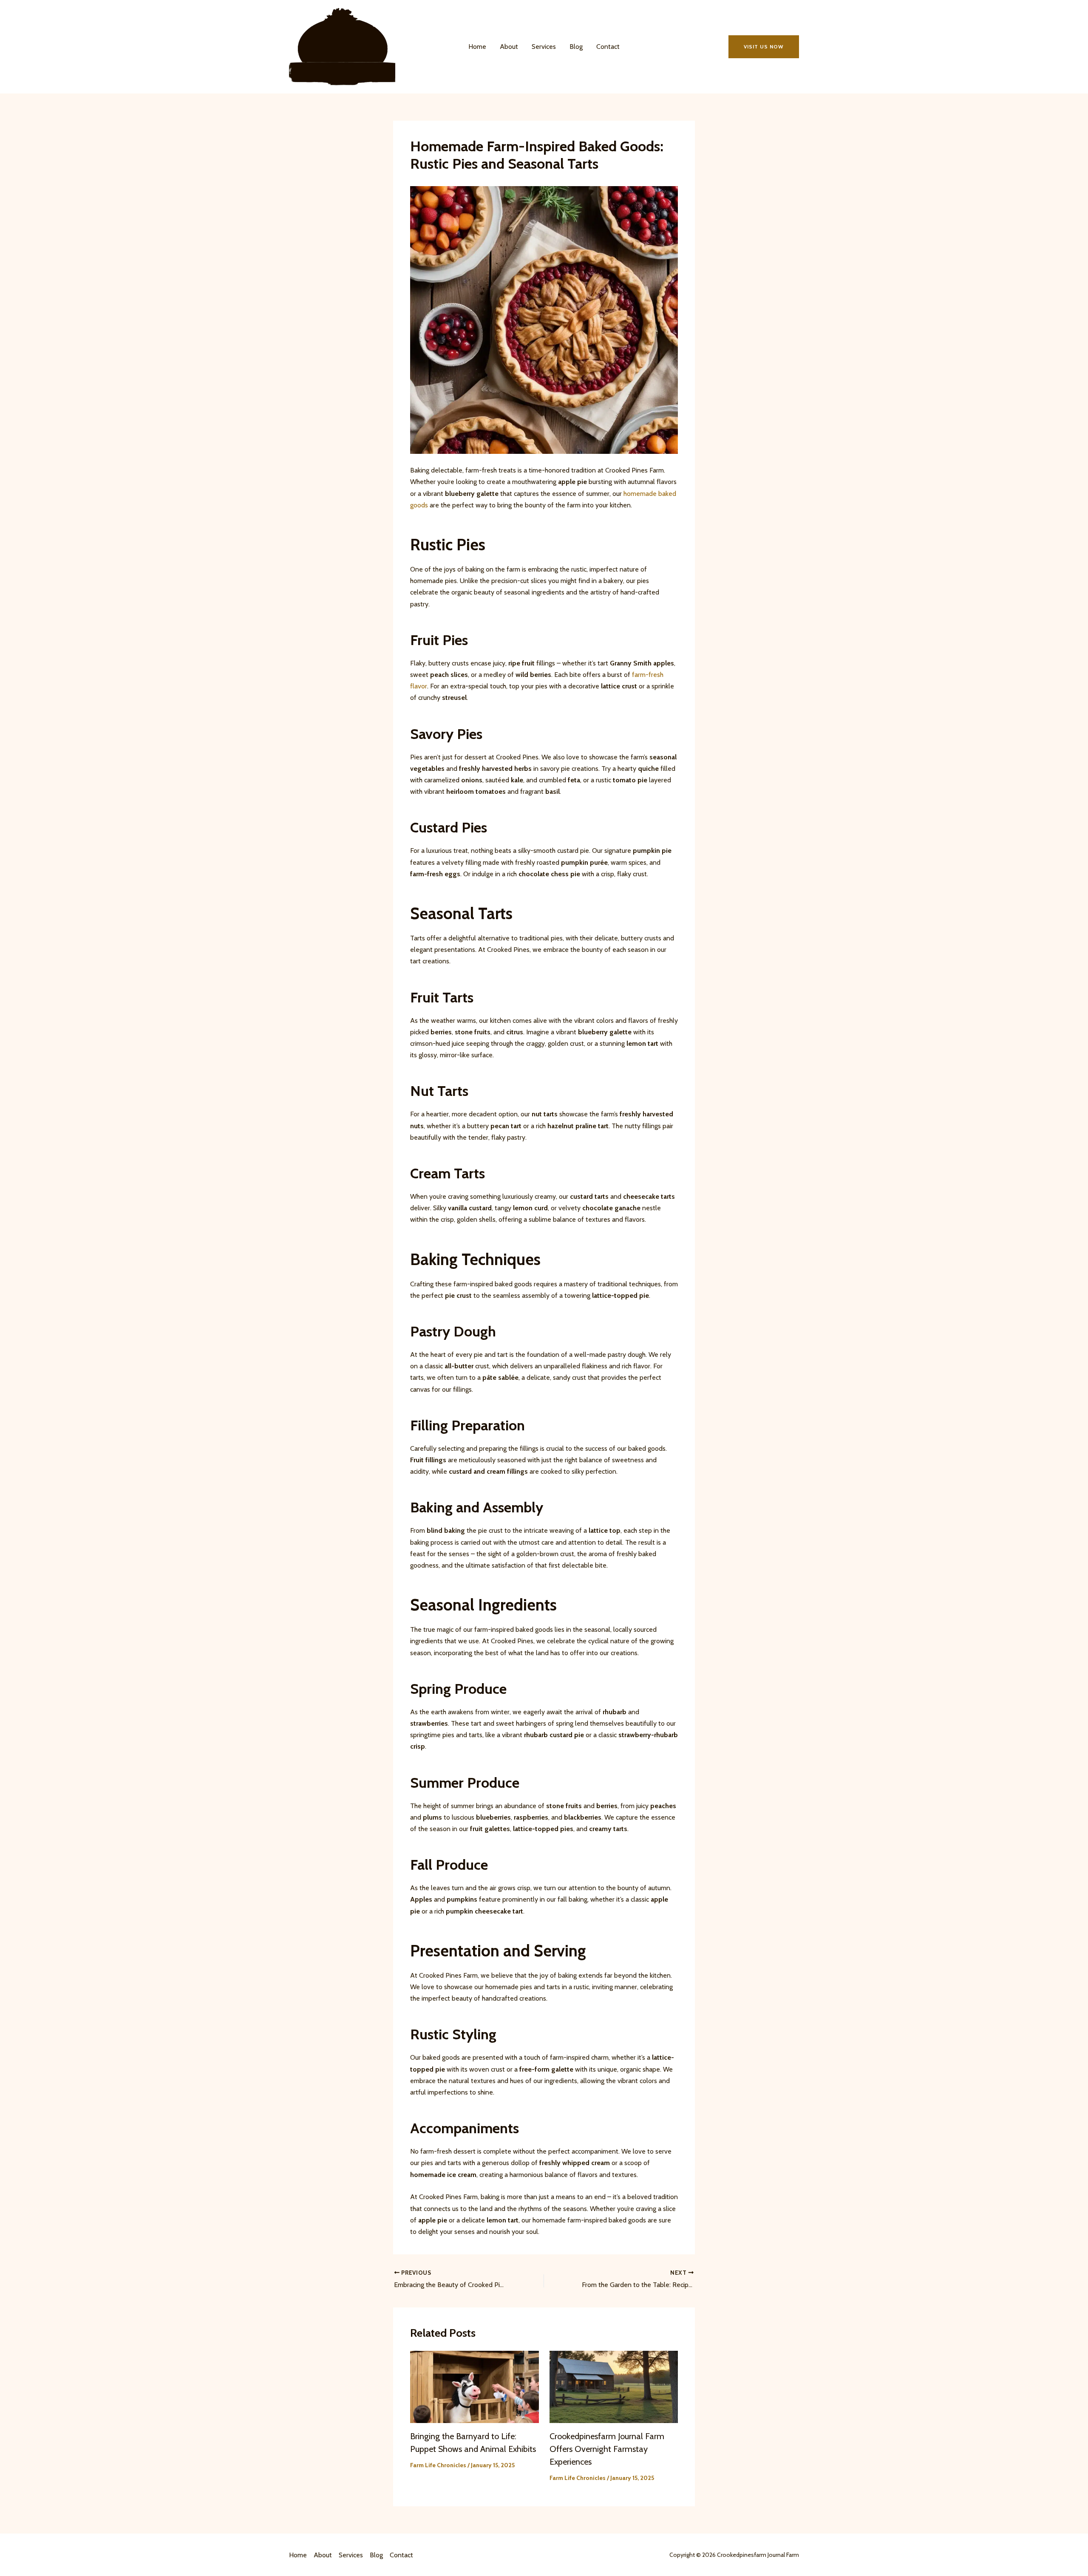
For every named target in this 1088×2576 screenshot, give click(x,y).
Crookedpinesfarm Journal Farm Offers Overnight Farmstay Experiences (607, 2449)
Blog (576, 47)
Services (544, 47)
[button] (764, 47)
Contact (608, 47)
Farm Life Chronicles (438, 2465)
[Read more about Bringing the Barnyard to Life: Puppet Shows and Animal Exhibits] (475, 2386)
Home (477, 47)
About (509, 47)
